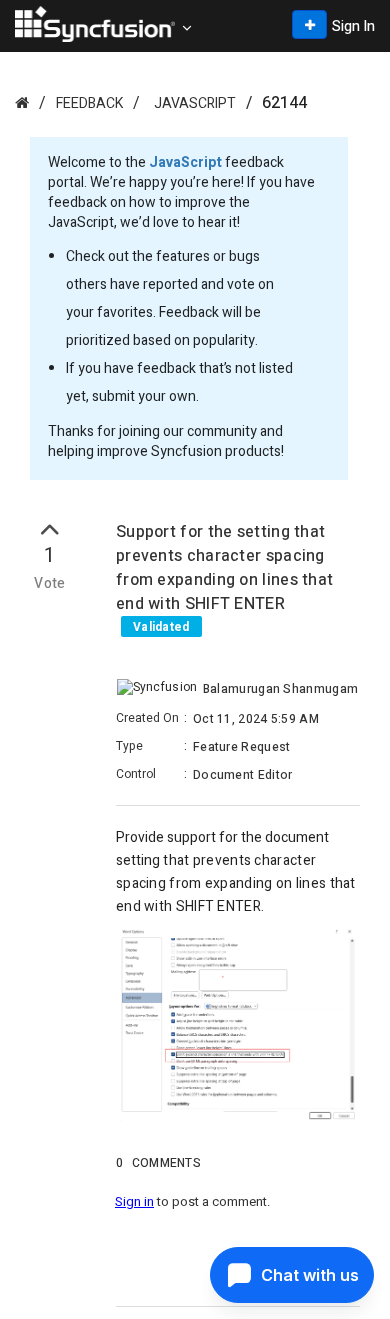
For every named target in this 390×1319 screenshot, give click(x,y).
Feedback (89, 103)
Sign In (353, 26)
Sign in (134, 1201)
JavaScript (195, 103)
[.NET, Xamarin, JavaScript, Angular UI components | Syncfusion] (95, 24)
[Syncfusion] (22, 102)
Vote (50, 584)
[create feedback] (309, 24)
